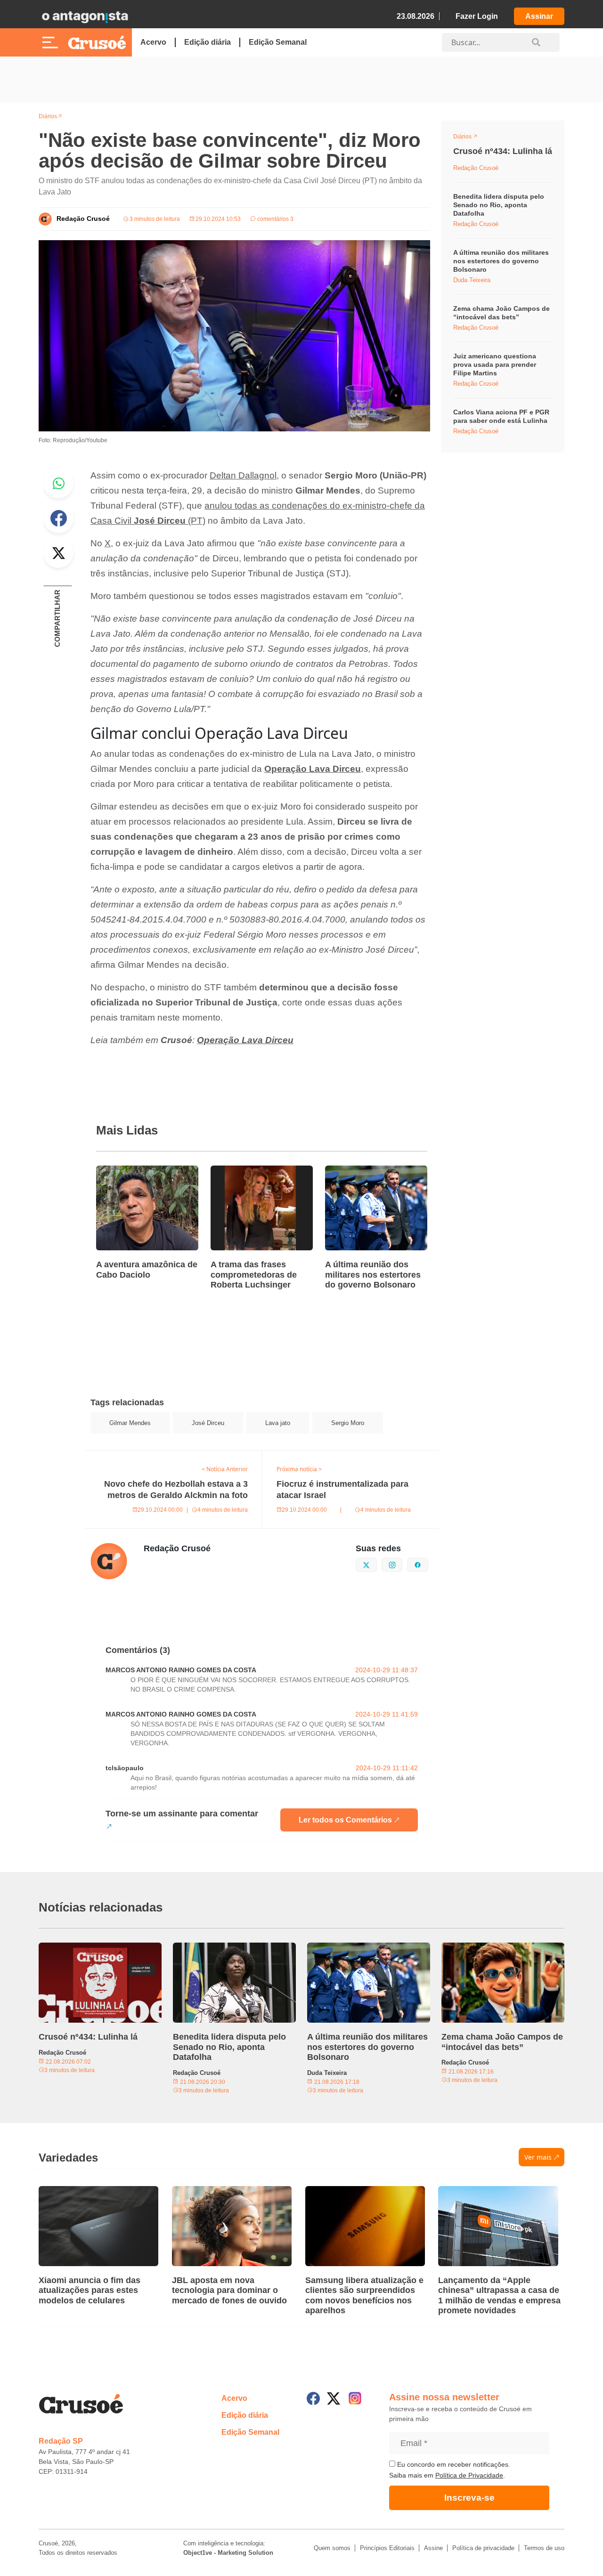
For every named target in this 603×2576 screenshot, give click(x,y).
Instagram (402, 1564)
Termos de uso (544, 2548)
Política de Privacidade (469, 2475)
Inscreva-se (469, 2498)
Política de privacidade (483, 2548)
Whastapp (58, 483)
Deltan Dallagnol (243, 475)
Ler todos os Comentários (345, 1820)
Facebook (58, 518)
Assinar (539, 16)
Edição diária (208, 42)
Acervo (153, 42)
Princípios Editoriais (387, 2548)
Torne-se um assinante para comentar (182, 1814)
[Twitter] (334, 2398)
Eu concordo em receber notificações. (453, 2464)
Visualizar (470, 138)
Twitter (58, 553)
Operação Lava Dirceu (313, 769)
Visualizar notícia (126, 1171)
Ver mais (538, 2157)
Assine (433, 2548)
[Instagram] (355, 2398)
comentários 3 (275, 219)
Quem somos (332, 2548)
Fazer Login (477, 16)
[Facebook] (313, 2398)
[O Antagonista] (85, 16)
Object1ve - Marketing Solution (228, 2553)
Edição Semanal (278, 42)
